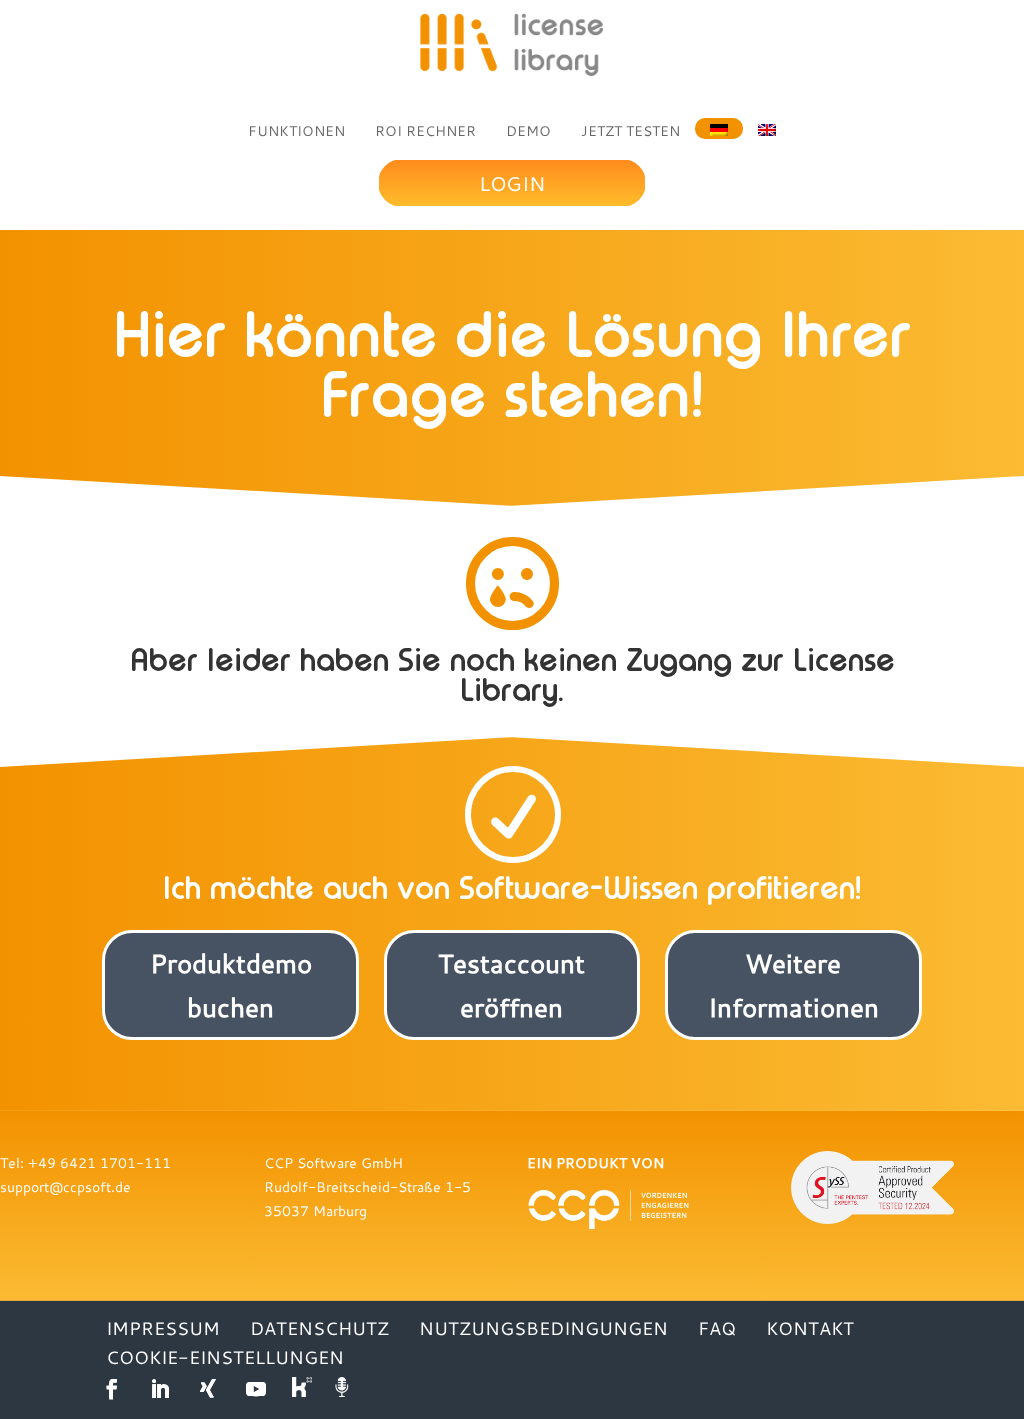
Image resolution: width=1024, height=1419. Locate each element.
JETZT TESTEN (630, 131)
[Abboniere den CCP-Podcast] (344, 1389)
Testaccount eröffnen (511, 985)
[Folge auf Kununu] (304, 1389)
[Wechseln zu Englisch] (767, 128)
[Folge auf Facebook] (112, 1389)
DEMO (528, 131)
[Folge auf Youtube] (256, 1389)
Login (512, 183)
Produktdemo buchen (231, 985)
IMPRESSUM (163, 1328)
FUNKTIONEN (296, 131)
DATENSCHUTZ (319, 1328)
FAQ (717, 1328)
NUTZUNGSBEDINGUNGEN (543, 1328)
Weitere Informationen (793, 985)
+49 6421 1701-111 (99, 1162)
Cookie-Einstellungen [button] (225, 1357)
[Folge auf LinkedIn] (160, 1389)
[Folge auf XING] (208, 1389)
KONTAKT (810, 1328)
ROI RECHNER (425, 131)
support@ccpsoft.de (65, 1186)
